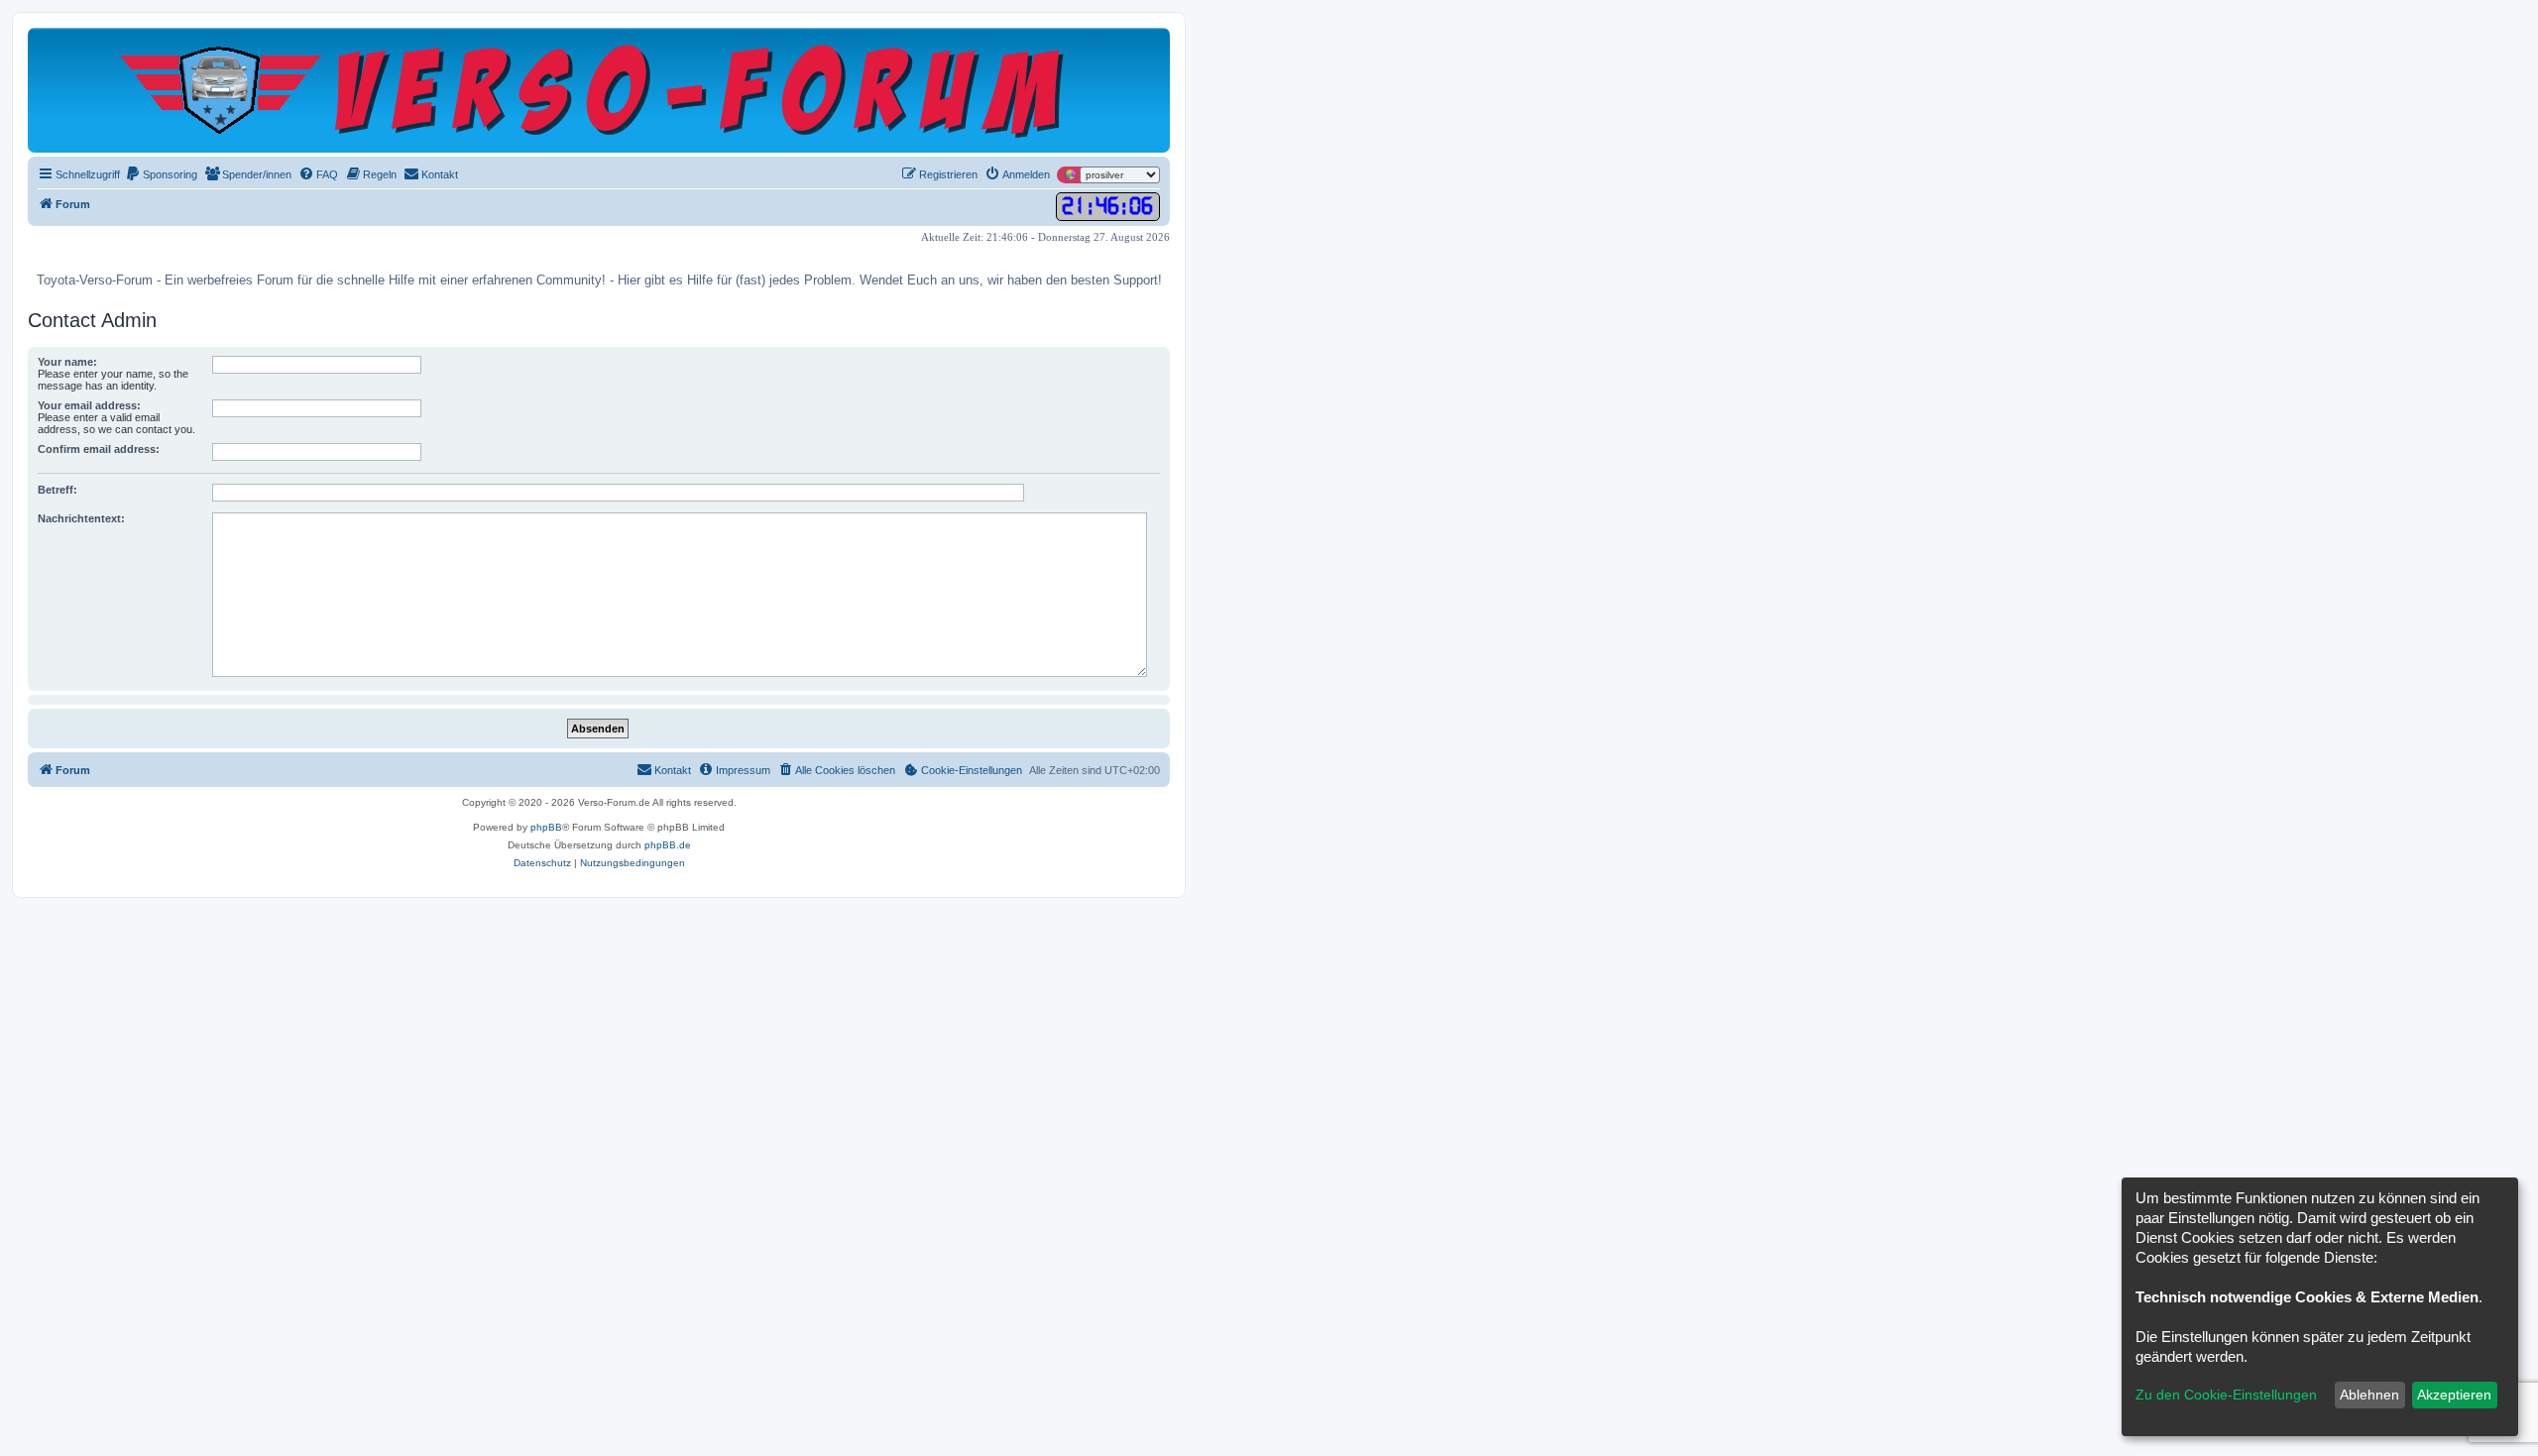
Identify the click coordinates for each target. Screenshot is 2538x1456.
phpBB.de (668, 845)
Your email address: (89, 405)
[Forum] (599, 90)
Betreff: (58, 490)
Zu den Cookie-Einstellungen (2226, 1395)
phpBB (546, 827)
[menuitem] (161, 174)
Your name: (67, 362)
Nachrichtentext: (81, 518)
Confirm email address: (99, 449)
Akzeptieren (2454, 1395)
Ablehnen (2369, 1395)
